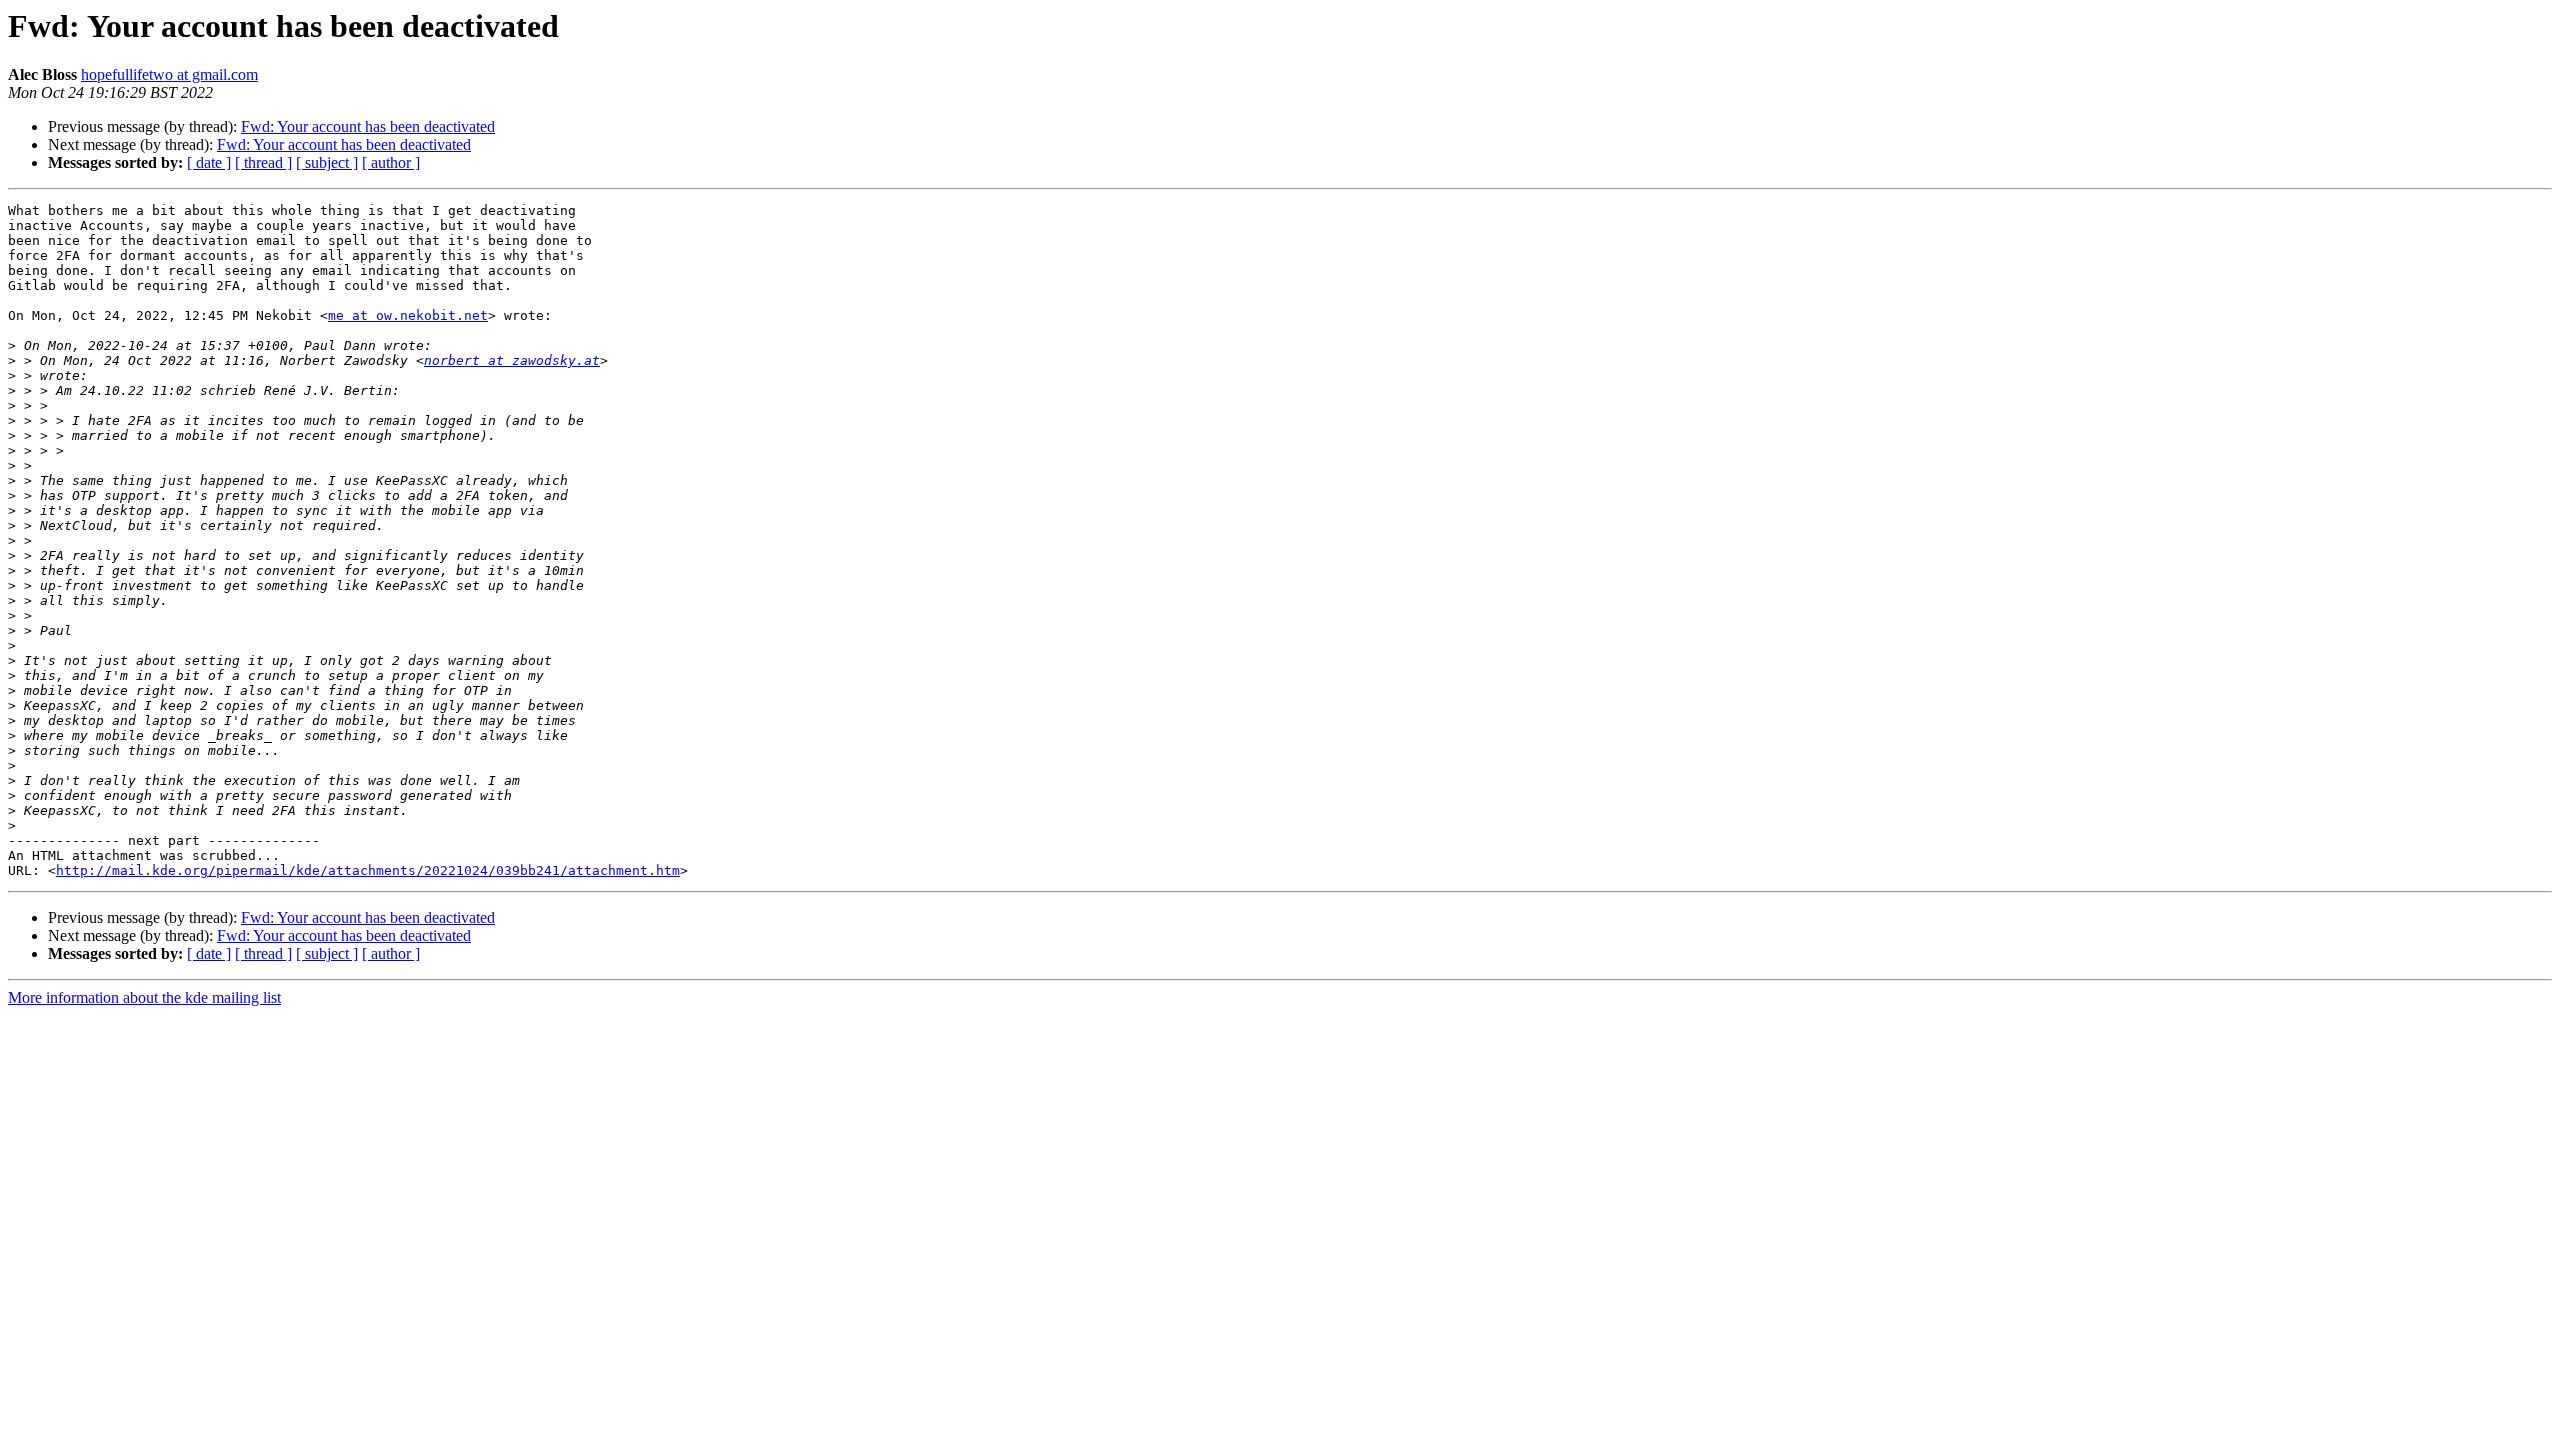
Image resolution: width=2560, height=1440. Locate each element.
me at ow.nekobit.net (408, 315)
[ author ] (391, 162)
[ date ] (209, 162)
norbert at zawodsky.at (512, 360)
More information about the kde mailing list (144, 997)
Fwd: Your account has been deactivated (368, 126)
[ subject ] (327, 162)
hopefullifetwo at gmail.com (169, 74)
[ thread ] (263, 162)
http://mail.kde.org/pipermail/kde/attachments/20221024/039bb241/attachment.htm (368, 870)
